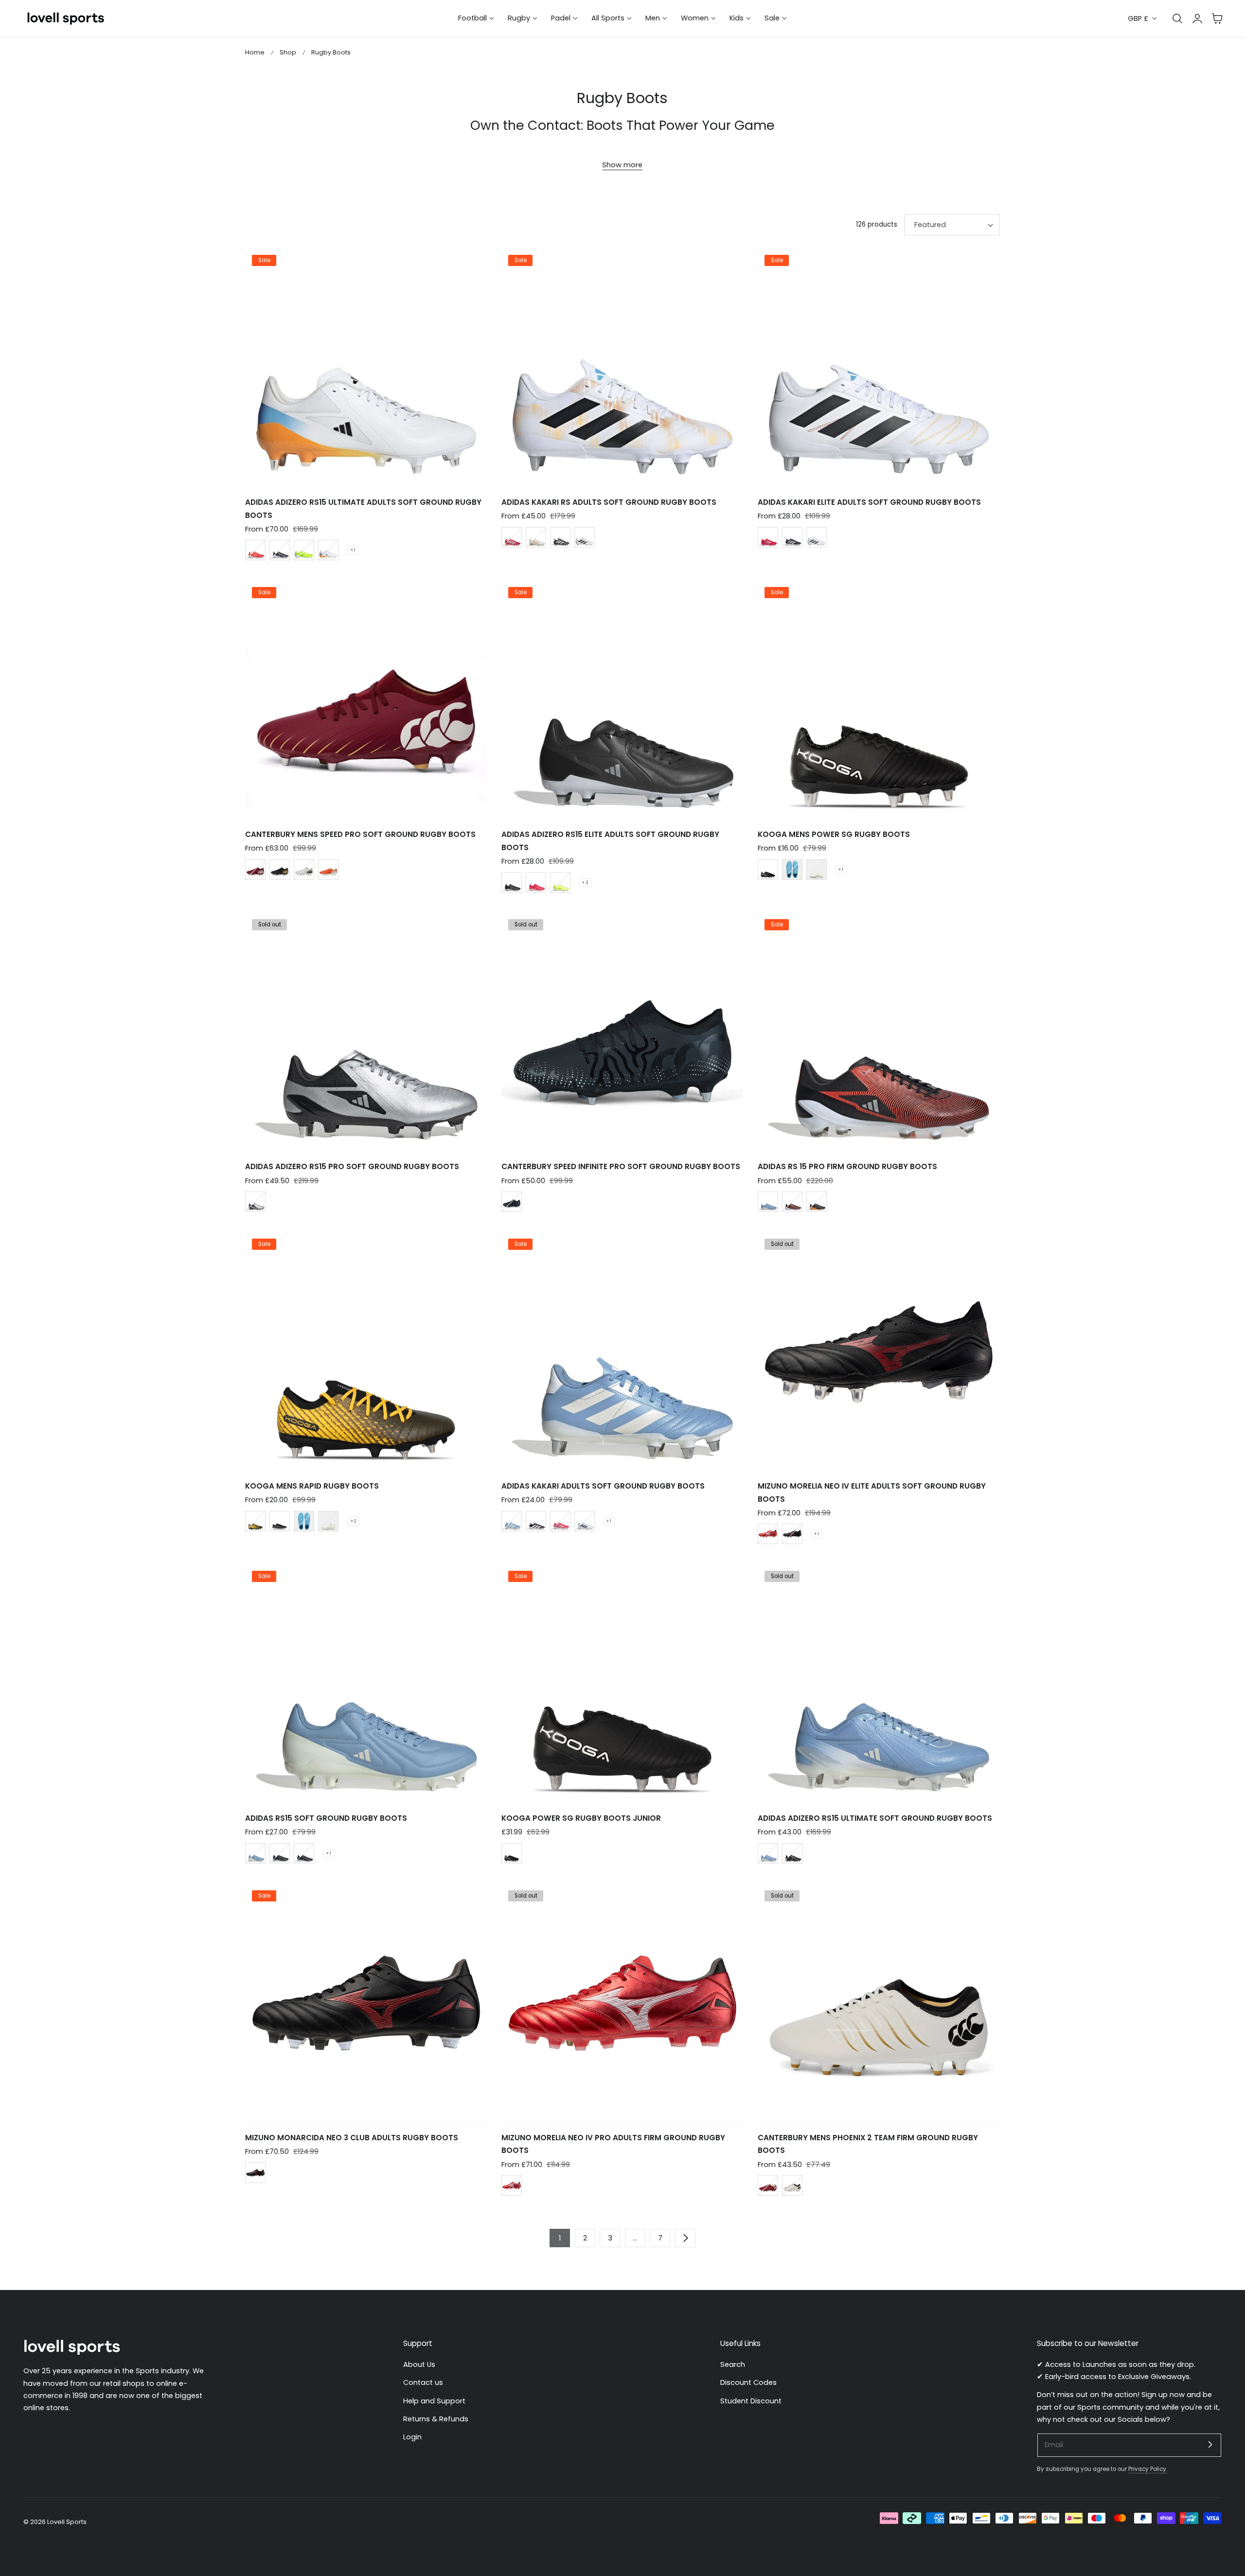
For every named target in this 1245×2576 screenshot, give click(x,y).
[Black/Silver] (512, 1202)
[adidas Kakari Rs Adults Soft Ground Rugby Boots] (622, 368)
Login (412, 2437)
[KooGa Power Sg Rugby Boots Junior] (622, 1684)
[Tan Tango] (328, 870)
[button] (1217, 18)
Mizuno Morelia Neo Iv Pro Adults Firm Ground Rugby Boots (613, 2144)
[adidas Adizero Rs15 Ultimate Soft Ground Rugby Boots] (879, 1684)
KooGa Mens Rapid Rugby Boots (312, 1486)
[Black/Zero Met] (817, 1202)
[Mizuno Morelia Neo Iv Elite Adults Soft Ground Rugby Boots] (879, 1352)
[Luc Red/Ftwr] (512, 537)
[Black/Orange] (255, 1521)
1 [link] (560, 2238)
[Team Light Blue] (768, 1202)
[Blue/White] (255, 1853)
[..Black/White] (304, 1853)
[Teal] (792, 870)
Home (255, 52)
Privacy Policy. (1148, 2469)
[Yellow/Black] (304, 550)
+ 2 (353, 1521)
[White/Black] (585, 1521)
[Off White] (536, 537)
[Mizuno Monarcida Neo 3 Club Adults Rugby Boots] (366, 2003)
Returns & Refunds (436, 2419)
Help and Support (434, 2400)
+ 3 (585, 883)
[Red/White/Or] (255, 550)
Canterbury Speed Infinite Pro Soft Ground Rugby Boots (621, 1166)
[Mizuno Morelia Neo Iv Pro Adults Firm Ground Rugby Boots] (622, 2003)
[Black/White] (280, 550)
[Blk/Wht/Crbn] (536, 1521)
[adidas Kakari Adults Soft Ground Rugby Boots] (622, 1352)
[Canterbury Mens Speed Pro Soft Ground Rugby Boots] (366, 700)
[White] (304, 870)
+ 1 (353, 550)
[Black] (280, 870)
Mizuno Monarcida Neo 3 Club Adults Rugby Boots (352, 2138)
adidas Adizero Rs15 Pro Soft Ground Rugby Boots (352, 1166)
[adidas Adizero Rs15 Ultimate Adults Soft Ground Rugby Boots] (366, 368)
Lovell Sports (67, 2522)
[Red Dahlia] (255, 870)
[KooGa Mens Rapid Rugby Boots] (366, 1352)
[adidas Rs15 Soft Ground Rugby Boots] (366, 1684)
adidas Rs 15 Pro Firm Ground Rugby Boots (847, 1166)
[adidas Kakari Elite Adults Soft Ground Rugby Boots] (879, 368)
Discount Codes (748, 2382)
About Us (419, 2364)
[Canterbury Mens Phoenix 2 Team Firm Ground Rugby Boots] (879, 2003)
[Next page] (685, 2238)
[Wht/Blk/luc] (328, 550)
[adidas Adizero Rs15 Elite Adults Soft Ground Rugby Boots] (622, 700)
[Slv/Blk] (255, 1202)
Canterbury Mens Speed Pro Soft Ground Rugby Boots (360, 834)
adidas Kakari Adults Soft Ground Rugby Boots (603, 1486)
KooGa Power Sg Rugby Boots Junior (581, 1818)
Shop (288, 52)
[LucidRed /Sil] (560, 1521)
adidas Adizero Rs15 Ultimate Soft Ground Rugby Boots (875, 1818)
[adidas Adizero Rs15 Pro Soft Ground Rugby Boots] (366, 1032)
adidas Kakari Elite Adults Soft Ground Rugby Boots (869, 502)
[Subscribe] (1210, 2445)
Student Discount (751, 2400)
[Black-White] (280, 1853)
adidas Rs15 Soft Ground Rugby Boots (326, 1818)
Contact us (423, 2382)
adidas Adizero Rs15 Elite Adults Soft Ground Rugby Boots (610, 841)
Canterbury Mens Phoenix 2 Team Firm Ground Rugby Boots (868, 2144)
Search (733, 2364)
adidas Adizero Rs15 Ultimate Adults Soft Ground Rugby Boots (363, 508)
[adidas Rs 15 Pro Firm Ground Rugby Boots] (879, 1032)
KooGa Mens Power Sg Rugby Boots (834, 834)
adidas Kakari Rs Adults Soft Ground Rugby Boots (609, 502)
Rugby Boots (331, 52)
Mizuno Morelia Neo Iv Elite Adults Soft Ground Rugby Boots (872, 1492)
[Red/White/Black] (768, 1534)
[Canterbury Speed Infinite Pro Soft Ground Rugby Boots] (622, 1032)
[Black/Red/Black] (792, 1534)
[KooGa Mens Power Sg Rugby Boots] (879, 700)
